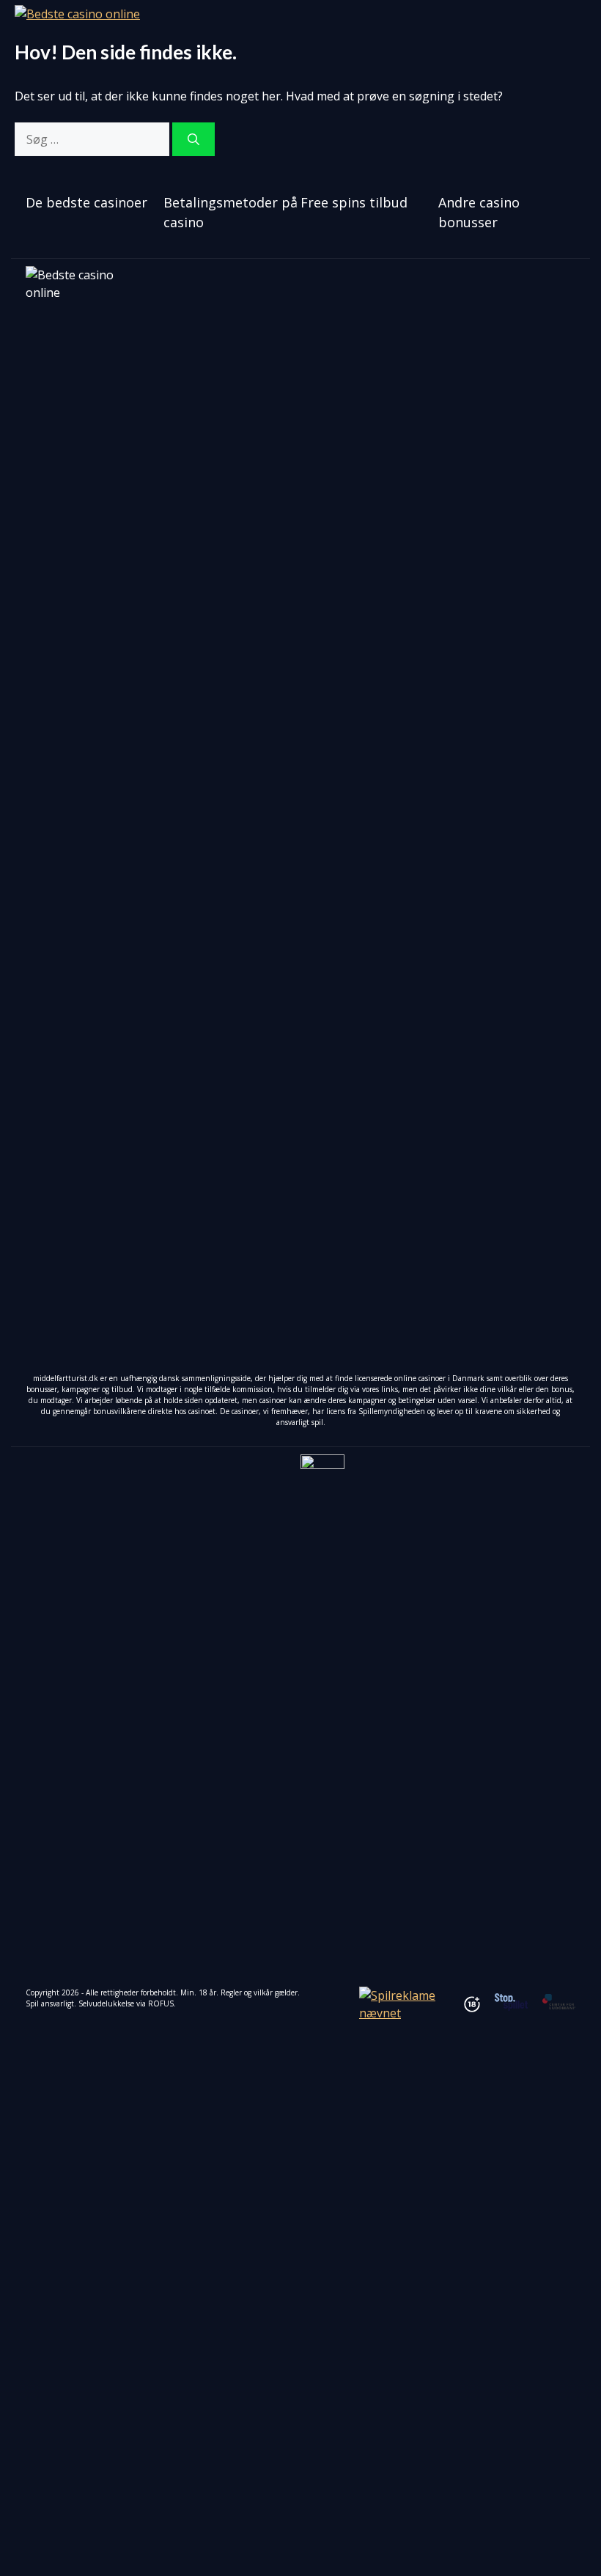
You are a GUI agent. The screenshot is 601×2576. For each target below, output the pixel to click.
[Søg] (193, 139)
